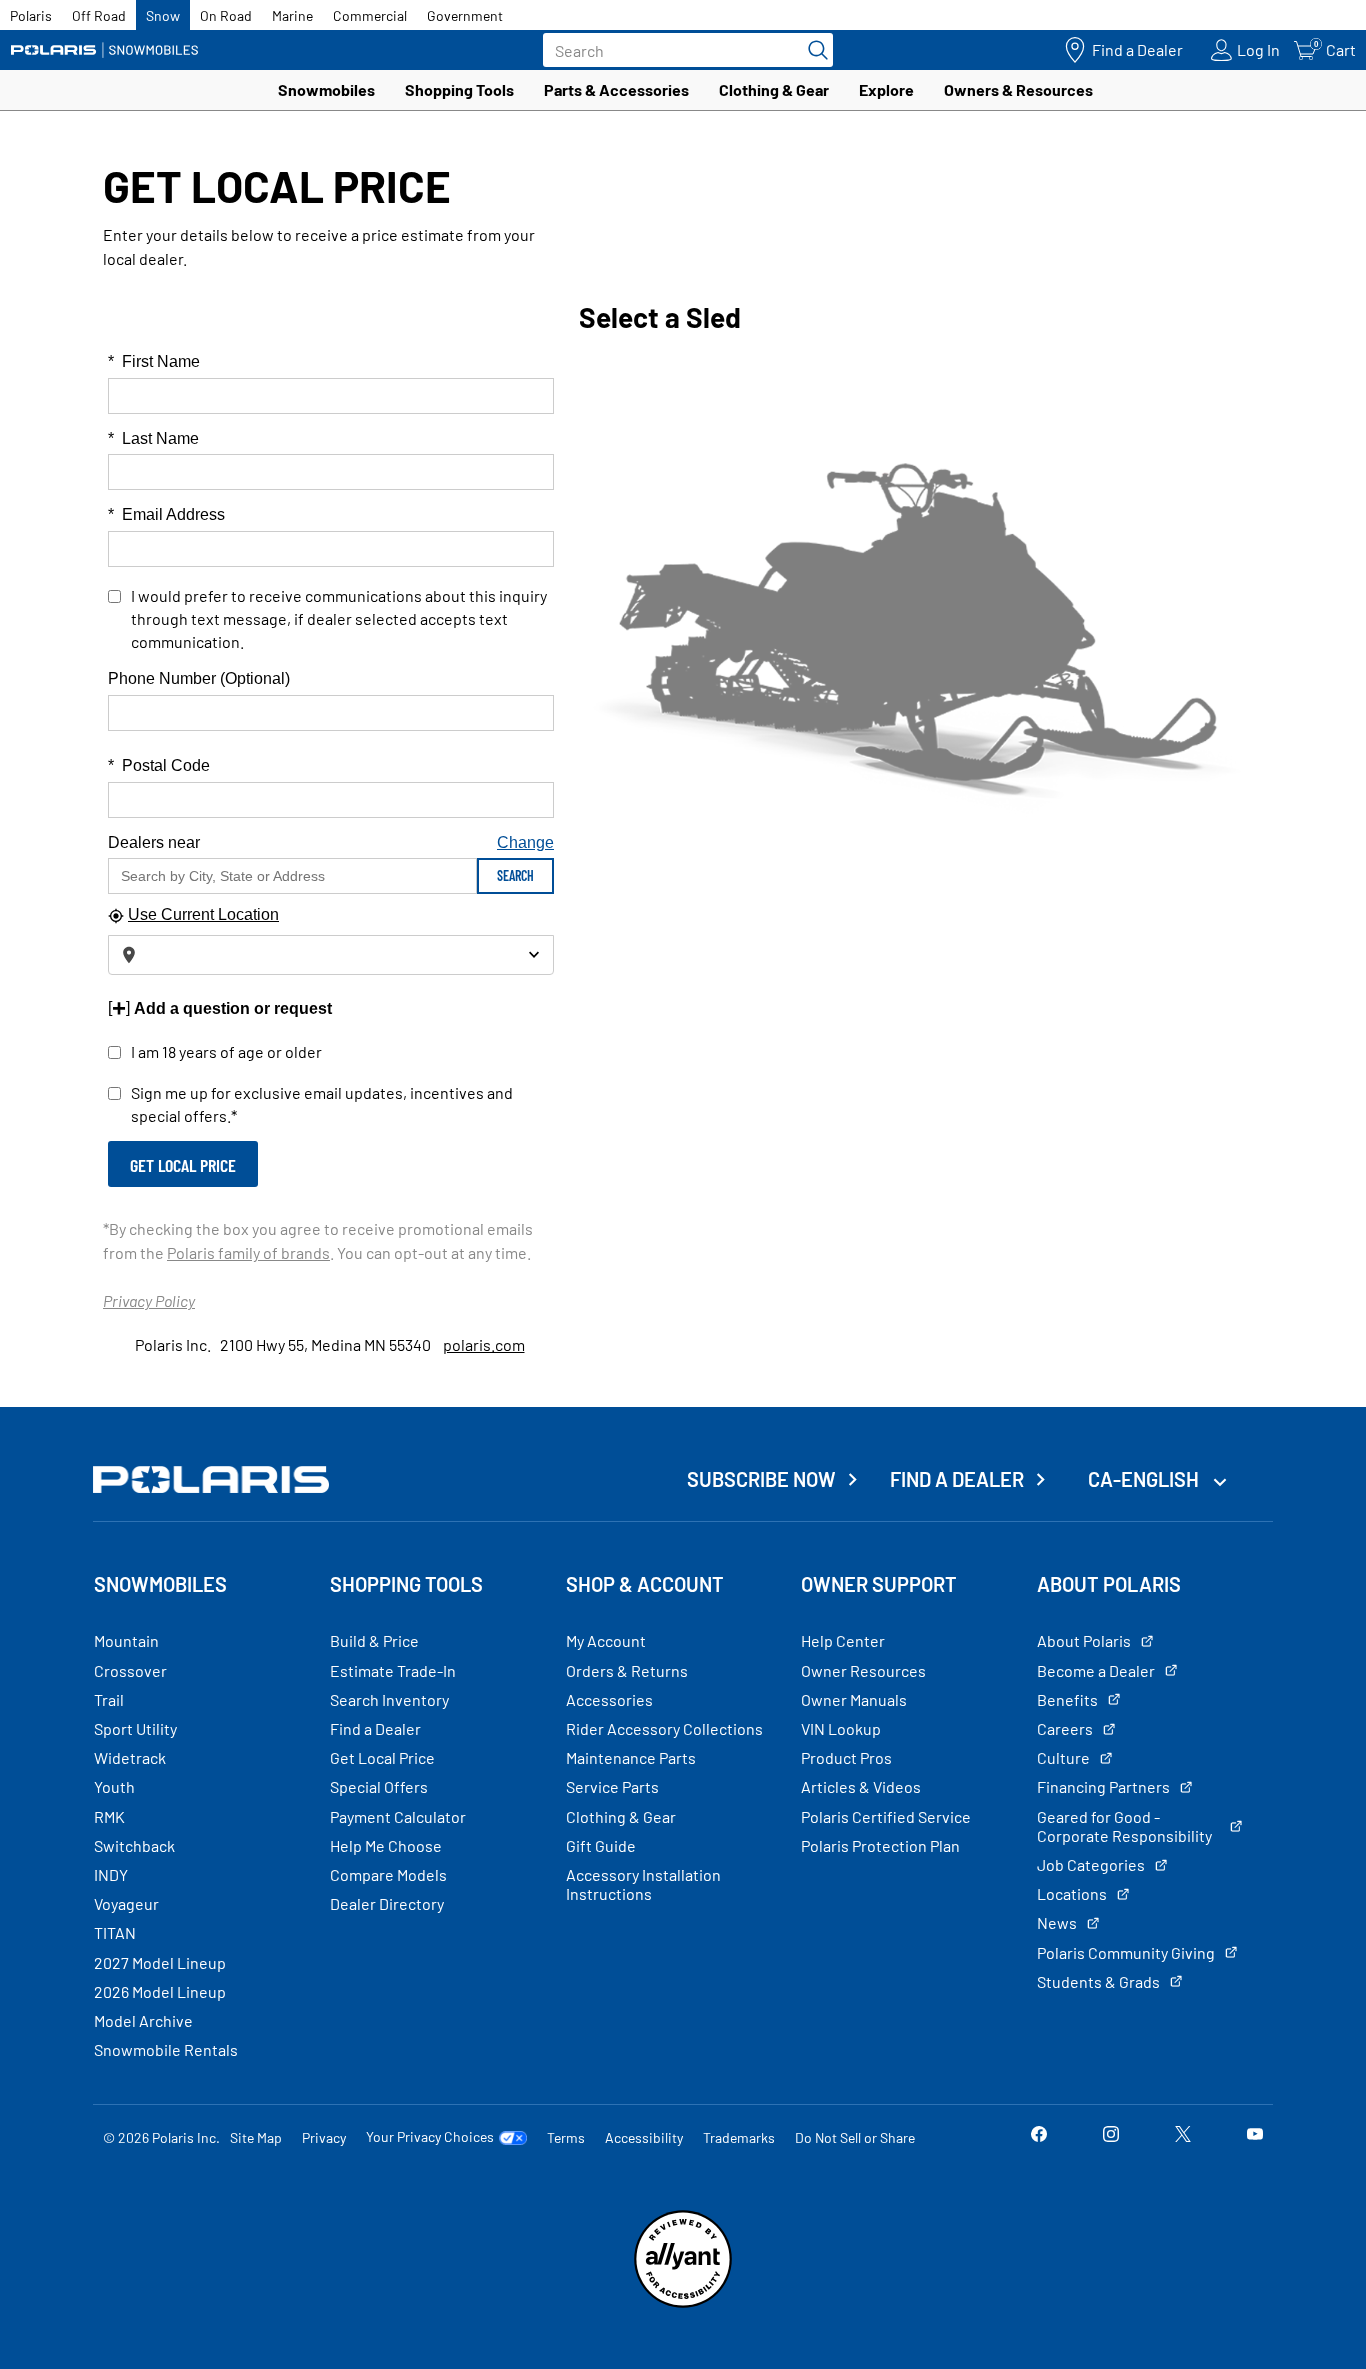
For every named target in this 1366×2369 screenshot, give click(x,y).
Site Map (256, 2137)
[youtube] (1255, 2136)
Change (525, 842)
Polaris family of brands (248, 1252)
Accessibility (644, 2137)
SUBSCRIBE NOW (761, 1479)
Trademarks (739, 2137)
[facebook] (1039, 2136)
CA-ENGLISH (1145, 1479)
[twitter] (1183, 2136)
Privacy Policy (149, 1300)
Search (515, 875)
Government (465, 15)
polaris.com (484, 1344)
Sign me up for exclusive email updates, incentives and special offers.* (322, 1104)
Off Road (99, 15)
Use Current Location (203, 914)
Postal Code (159, 765)
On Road (226, 15)
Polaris (31, 15)
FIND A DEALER (957, 1479)
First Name (154, 361)
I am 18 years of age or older (226, 1051)
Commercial (370, 15)
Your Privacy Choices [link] (430, 2137)
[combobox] (331, 955)
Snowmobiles (326, 89)
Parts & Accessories (616, 89)
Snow (163, 15)
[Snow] (105, 50)
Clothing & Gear (774, 89)
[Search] (813, 50)
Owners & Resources (1018, 89)
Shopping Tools (459, 89)
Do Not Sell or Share (855, 2137)
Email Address (166, 514)
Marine (292, 15)
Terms (566, 2137)
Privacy (324, 2137)
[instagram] (1111, 2136)
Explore (886, 89)
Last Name (153, 438)
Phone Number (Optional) (199, 678)
